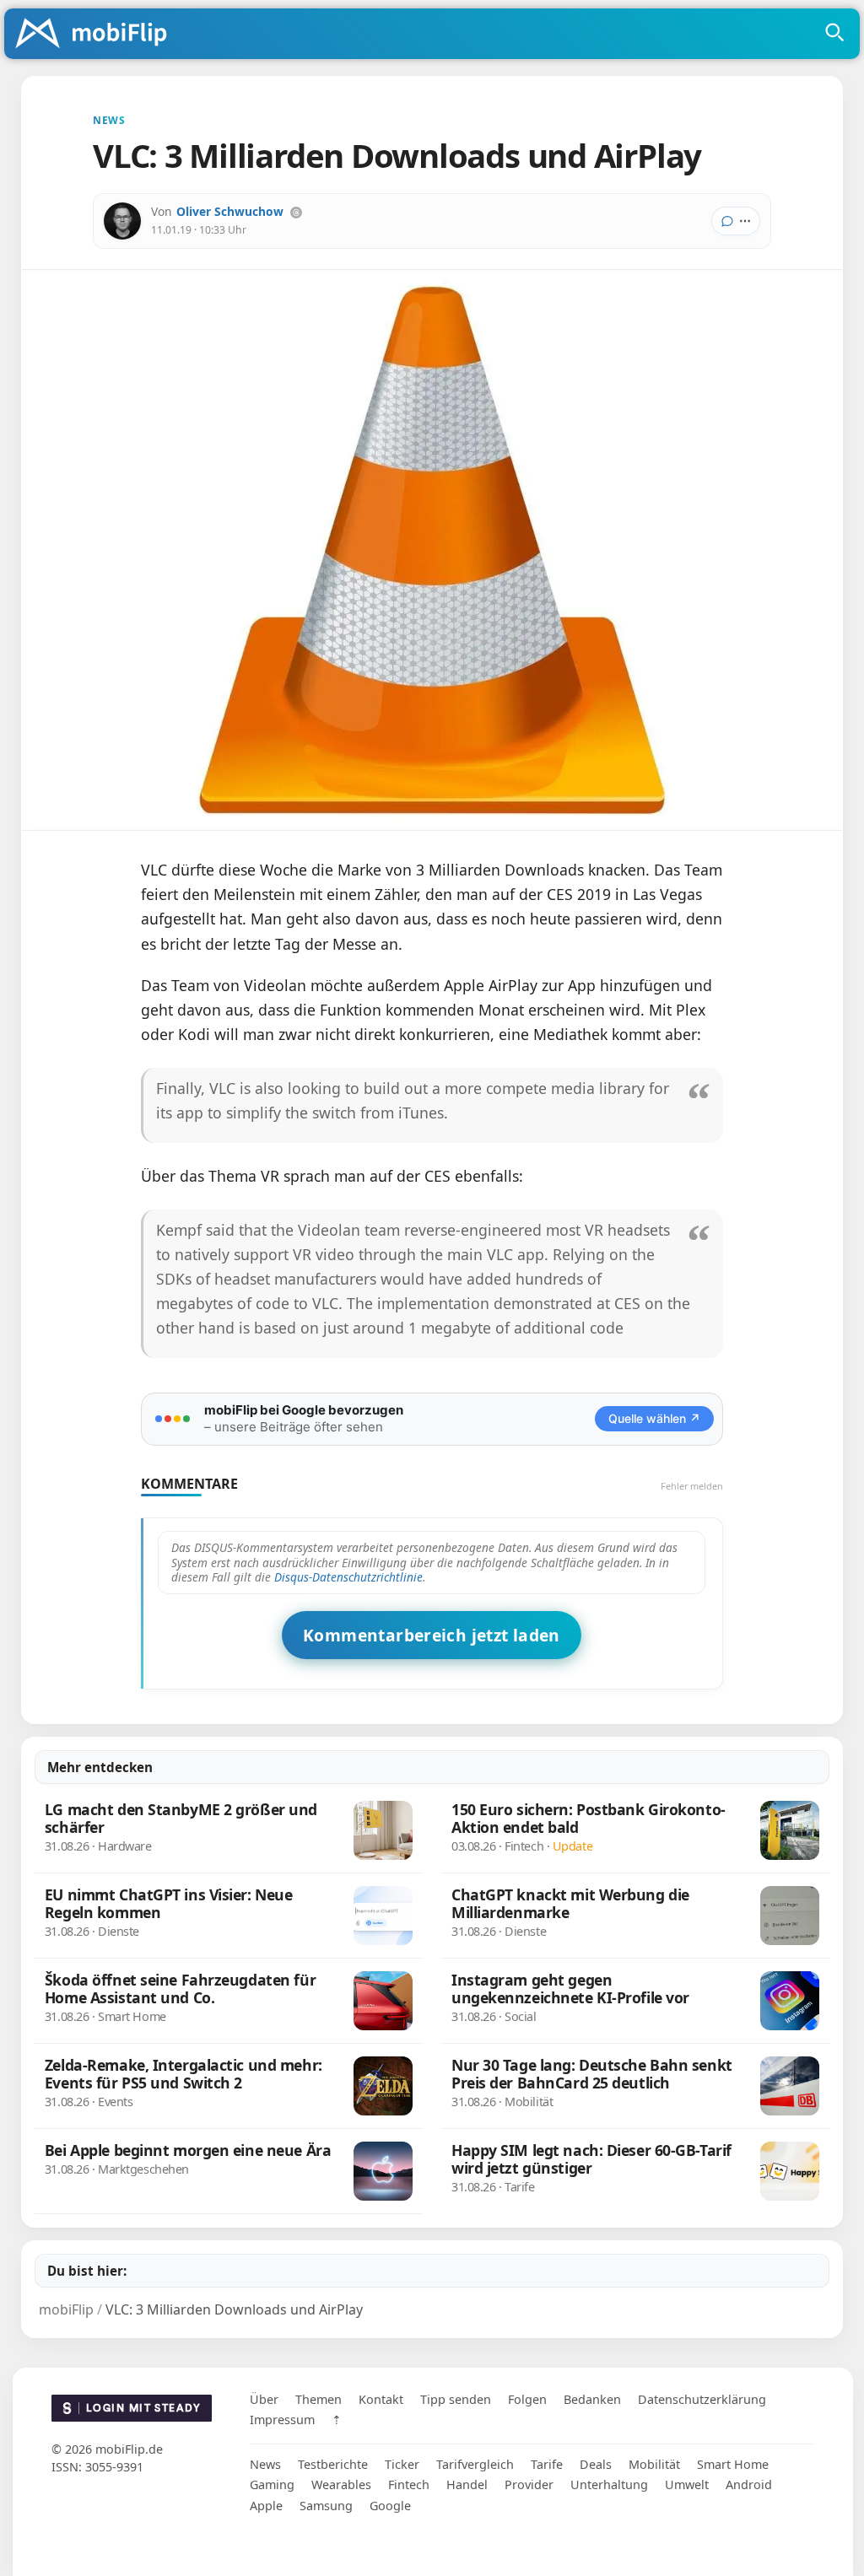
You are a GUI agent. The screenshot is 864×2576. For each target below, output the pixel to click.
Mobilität (654, 2464)
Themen (319, 2399)
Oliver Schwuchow (230, 211)
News (265, 2464)
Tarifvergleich (475, 2464)
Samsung (326, 2506)
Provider (529, 2484)
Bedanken (592, 2399)
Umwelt (687, 2484)
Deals (596, 2464)
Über (264, 2399)
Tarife (547, 2464)
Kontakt (381, 2399)
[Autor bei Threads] (296, 213)
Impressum (282, 2420)
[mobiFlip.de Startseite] (97, 35)
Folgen (527, 2399)
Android (749, 2484)
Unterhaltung (609, 2484)
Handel (467, 2484)
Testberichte (333, 2464)
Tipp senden (456, 2399)
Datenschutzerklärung (702, 2399)
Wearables (341, 2484)
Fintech (409, 2484)
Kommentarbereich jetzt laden (432, 1635)
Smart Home (733, 2464)
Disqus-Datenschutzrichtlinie (348, 1577)
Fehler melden (692, 1486)
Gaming (272, 2484)
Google (390, 2506)
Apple (266, 2506)
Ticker (402, 2464)
